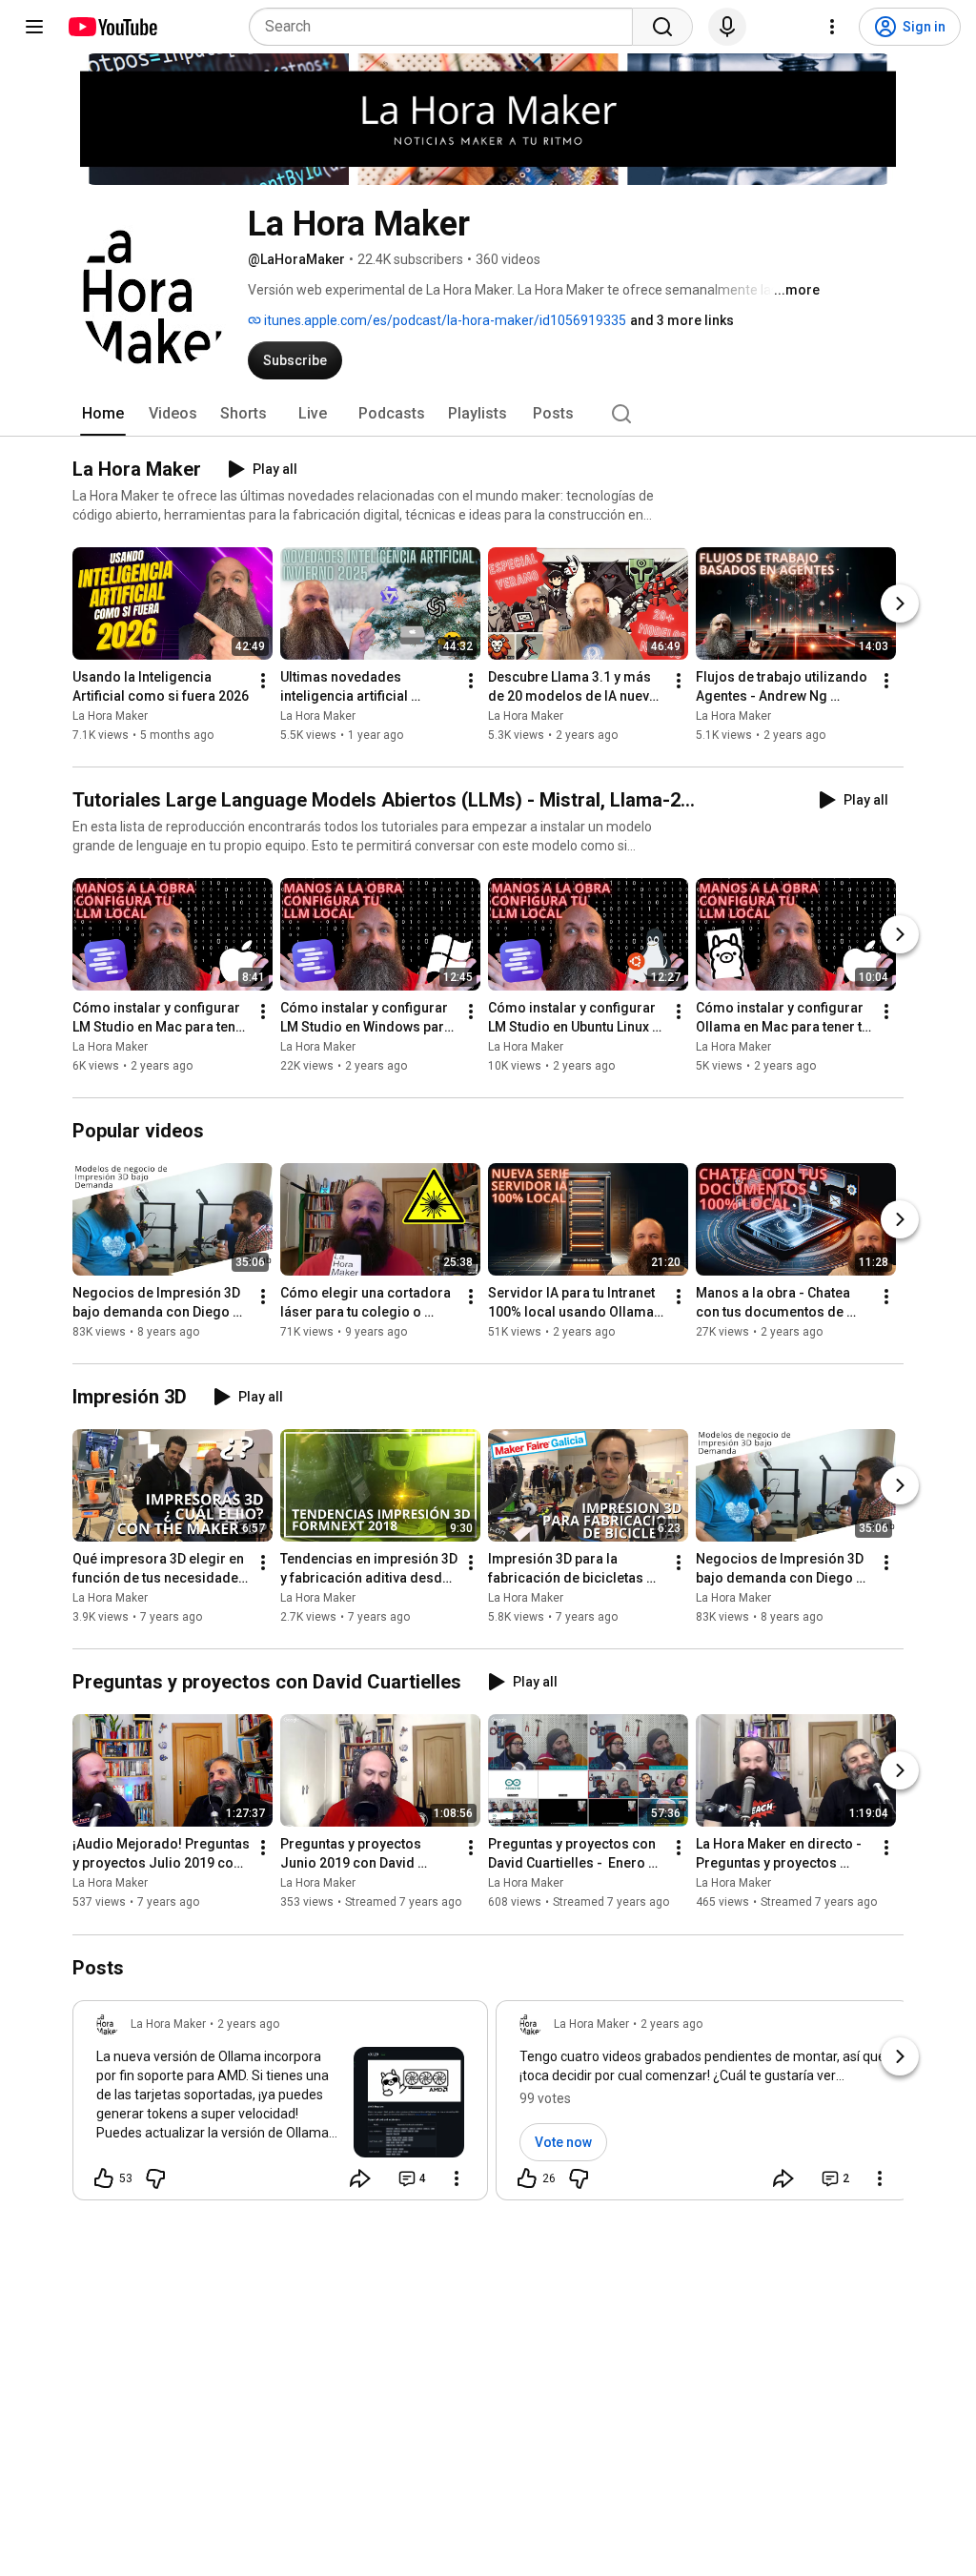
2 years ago (248, 2024)
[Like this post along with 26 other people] (527, 2178)
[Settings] (832, 27)
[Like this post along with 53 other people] (104, 2178)
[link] (280, 2106)
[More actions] (263, 681)
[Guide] (34, 27)
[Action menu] (457, 2178)
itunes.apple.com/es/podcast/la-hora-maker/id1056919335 (444, 320)
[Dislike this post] (155, 2178)
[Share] (360, 2178)
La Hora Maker (110, 716)
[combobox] (447, 27)
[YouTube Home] (112, 27)
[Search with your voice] (727, 27)
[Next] (900, 603)
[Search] (662, 27)
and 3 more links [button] (682, 320)
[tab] (103, 414)
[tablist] (488, 414)
